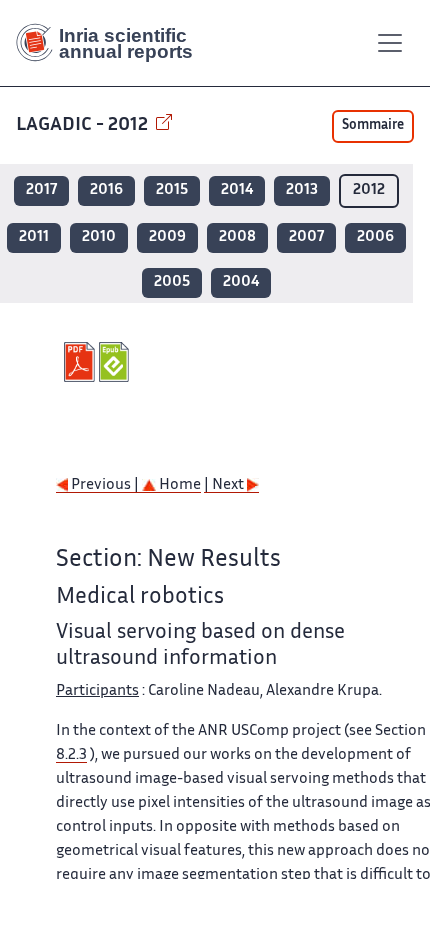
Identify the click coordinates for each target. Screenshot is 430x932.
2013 (302, 190)
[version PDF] (81, 362)
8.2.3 (71, 755)
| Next (225, 485)
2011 (34, 237)
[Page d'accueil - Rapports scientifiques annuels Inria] (112, 43)
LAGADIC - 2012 (84, 125)
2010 (99, 237)
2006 (375, 237)
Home (178, 485)
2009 (167, 237)
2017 (41, 190)
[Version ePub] (116, 362)
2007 (306, 237)
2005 (172, 282)
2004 (241, 282)
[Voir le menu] (390, 43)
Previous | (105, 485)
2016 (106, 190)
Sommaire (373, 126)
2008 (237, 237)
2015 (172, 190)
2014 (237, 190)
